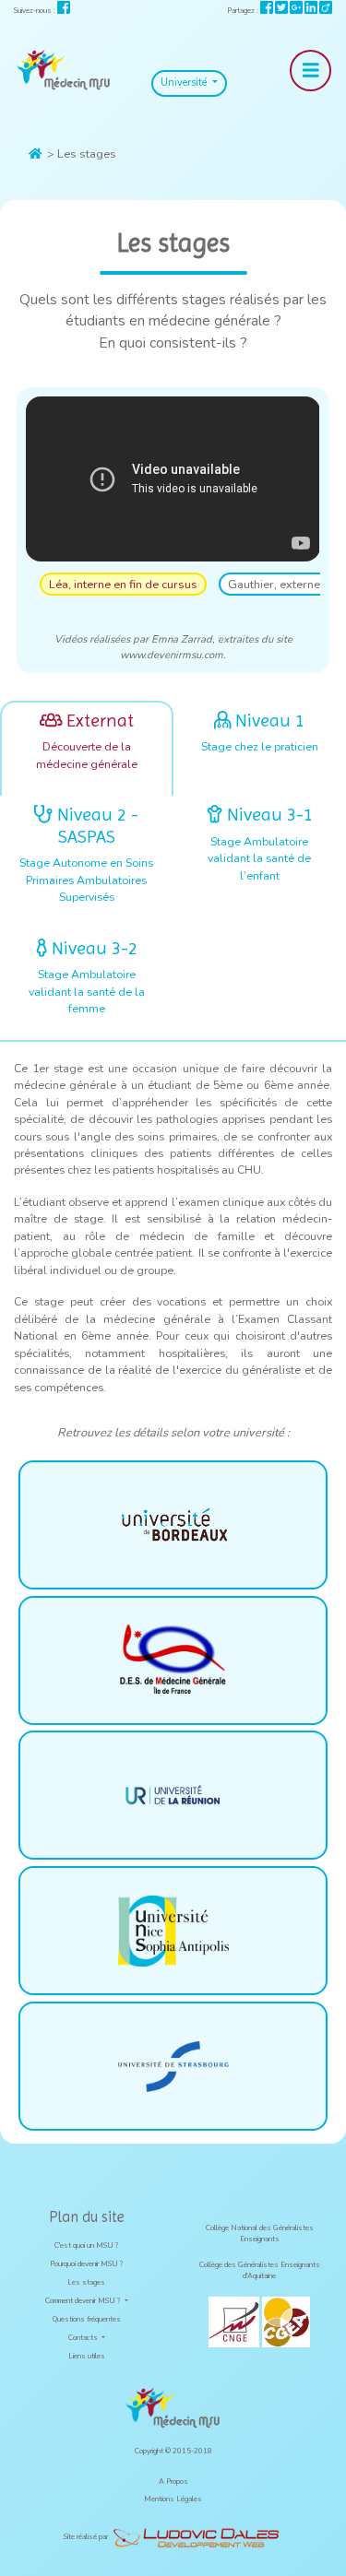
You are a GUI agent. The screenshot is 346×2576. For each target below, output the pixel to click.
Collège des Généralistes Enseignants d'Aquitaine (260, 2270)
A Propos (173, 2481)
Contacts (84, 2338)
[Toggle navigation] (311, 71)
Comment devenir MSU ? (84, 2301)
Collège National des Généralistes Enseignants (260, 2233)
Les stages (86, 2282)
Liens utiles (87, 2356)
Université (185, 83)
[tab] (87, 749)
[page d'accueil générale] (64, 70)
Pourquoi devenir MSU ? (87, 2264)
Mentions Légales (173, 2499)
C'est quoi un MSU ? (87, 2245)
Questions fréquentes (87, 2319)
